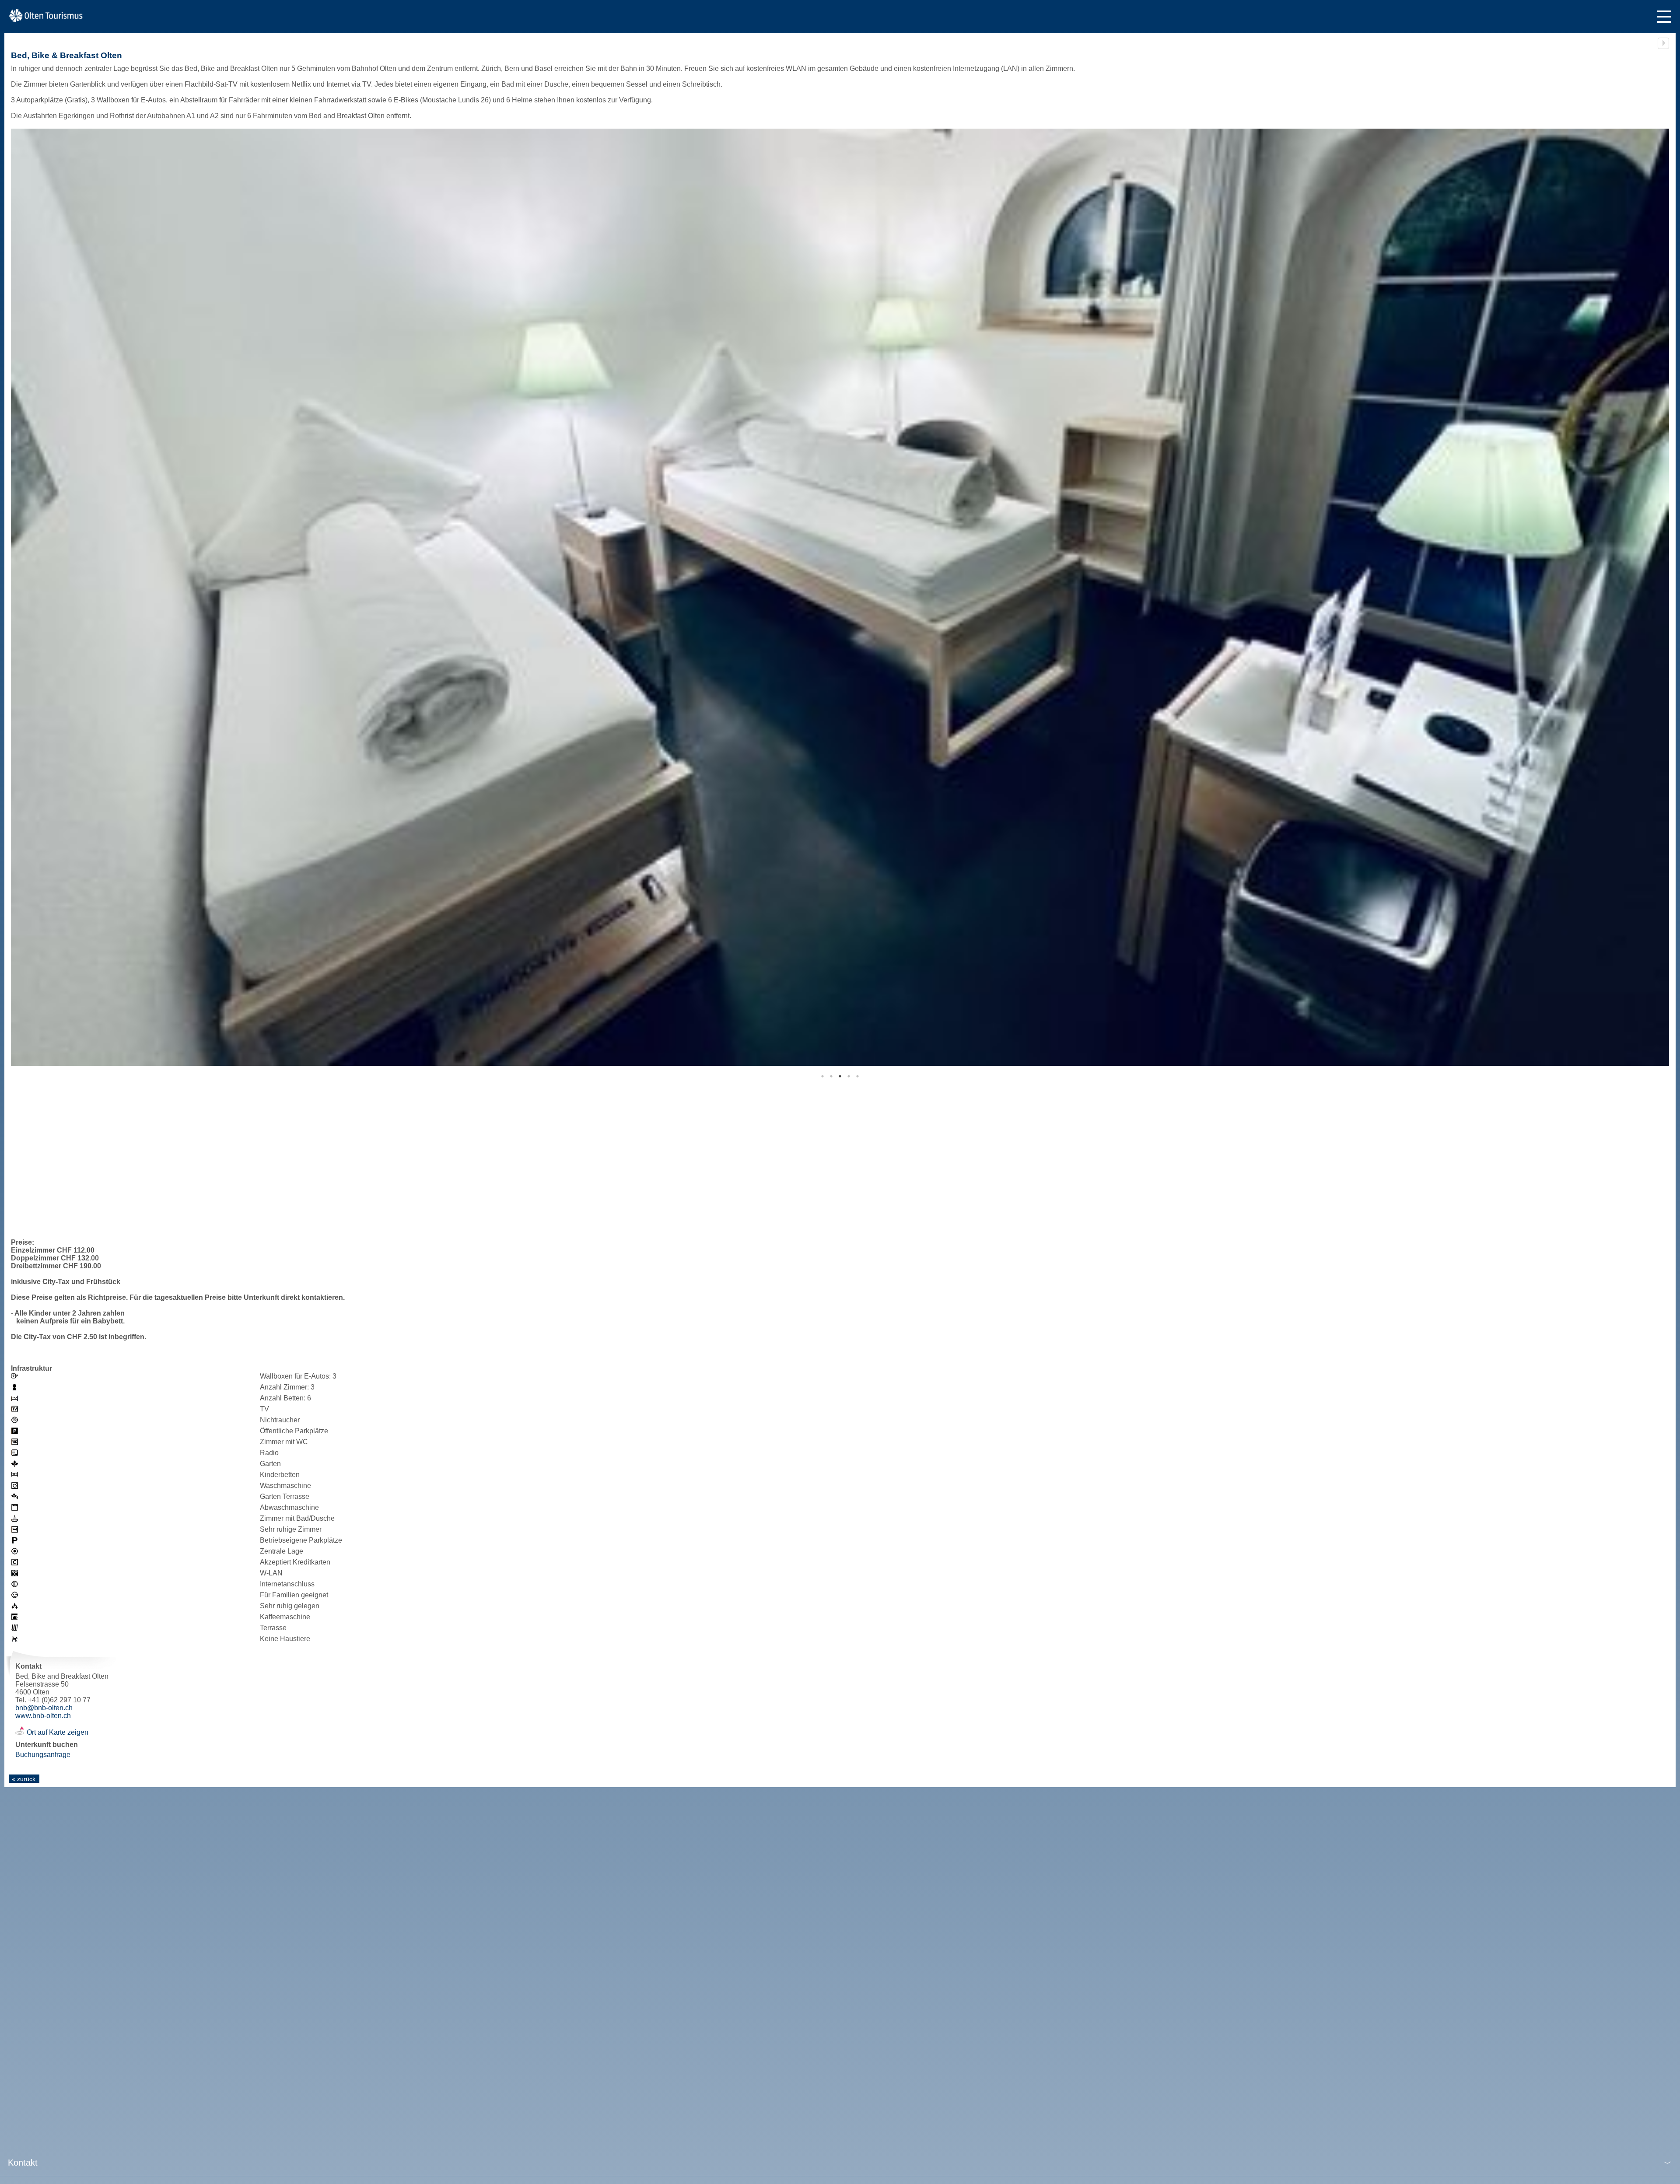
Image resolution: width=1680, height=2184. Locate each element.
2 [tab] (831, 1076)
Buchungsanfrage (43, 1755)
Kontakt (23, 2163)
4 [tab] (849, 1076)
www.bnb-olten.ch (43, 1716)
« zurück (24, 1779)
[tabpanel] (840, 597)
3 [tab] (840, 1076)
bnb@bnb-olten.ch (44, 1708)
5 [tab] (857, 1076)
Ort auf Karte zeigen (58, 1732)
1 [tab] (822, 1076)
